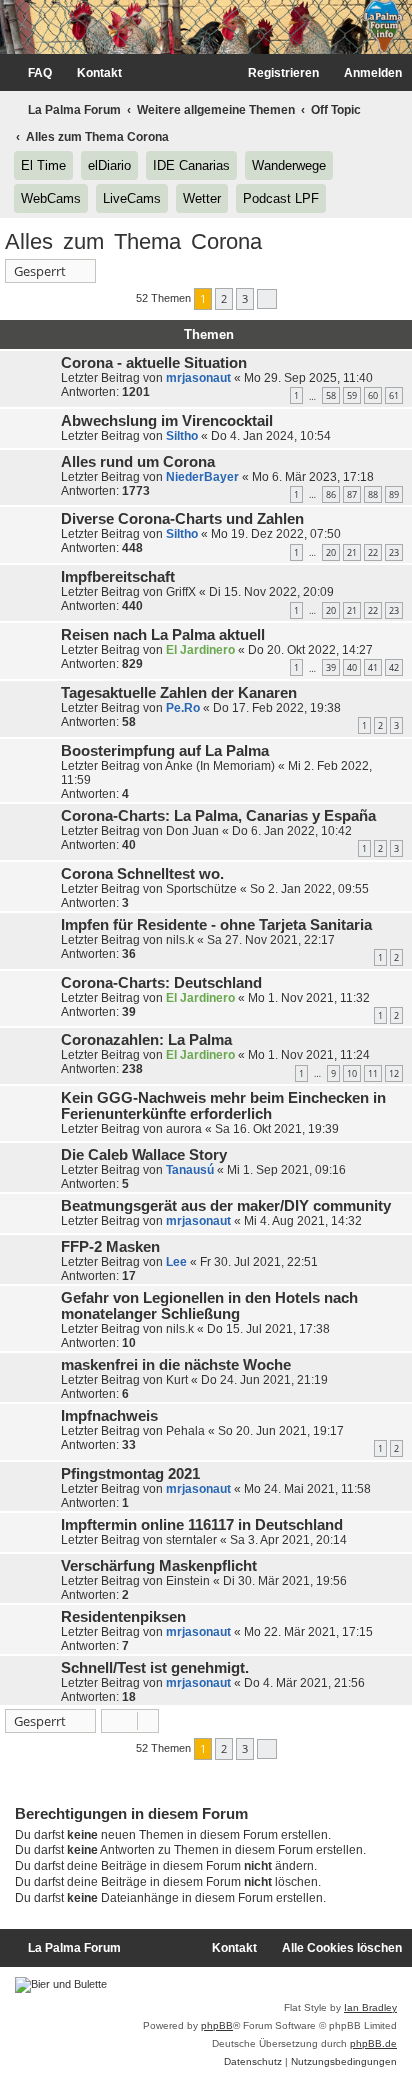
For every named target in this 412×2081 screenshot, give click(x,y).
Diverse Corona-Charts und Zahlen (182, 519)
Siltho (182, 436)
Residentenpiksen (123, 1617)
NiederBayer (202, 477)
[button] (267, 299)
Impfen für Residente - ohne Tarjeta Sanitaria (216, 925)
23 (394, 552)
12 (394, 1073)
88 (373, 494)
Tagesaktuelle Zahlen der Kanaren (179, 693)
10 (352, 1073)
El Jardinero (200, 650)
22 (373, 552)
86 (331, 494)
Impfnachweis (109, 1416)
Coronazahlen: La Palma (146, 1040)
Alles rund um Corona (138, 462)
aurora (184, 1129)
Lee (176, 1262)
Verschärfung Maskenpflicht (159, 1566)
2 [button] (224, 298)
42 (394, 667)
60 (373, 395)
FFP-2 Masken (110, 1247)
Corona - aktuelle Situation (154, 363)
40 (352, 667)
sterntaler (191, 1540)
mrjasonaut (198, 378)
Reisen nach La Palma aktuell (163, 635)
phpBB (217, 2025)
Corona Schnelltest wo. (142, 874)
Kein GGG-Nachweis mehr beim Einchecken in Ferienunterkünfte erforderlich (223, 1106)
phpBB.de (373, 2043)
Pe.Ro (183, 708)
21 (352, 552)
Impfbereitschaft (118, 577)
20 (331, 552)
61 (394, 395)
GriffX (181, 592)
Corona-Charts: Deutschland (161, 983)
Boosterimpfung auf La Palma (165, 751)
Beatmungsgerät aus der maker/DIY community (226, 1206)
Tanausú (190, 1170)
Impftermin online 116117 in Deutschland (202, 1525)
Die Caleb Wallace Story (144, 1155)
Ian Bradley (370, 2007)
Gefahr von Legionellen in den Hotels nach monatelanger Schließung (209, 1306)
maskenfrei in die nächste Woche (176, 1365)
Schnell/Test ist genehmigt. (155, 1668)
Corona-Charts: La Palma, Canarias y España (218, 816)
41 (373, 667)
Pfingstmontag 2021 (130, 1474)
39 (331, 667)
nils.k (180, 940)
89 (394, 494)
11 (373, 1073)
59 (352, 395)
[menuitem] (31, 73)
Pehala (185, 1431)
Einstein (188, 1581)
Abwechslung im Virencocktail (167, 421)
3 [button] (245, 298)
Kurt (177, 1380)
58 (331, 395)
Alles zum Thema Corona (133, 241)
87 (352, 494)
